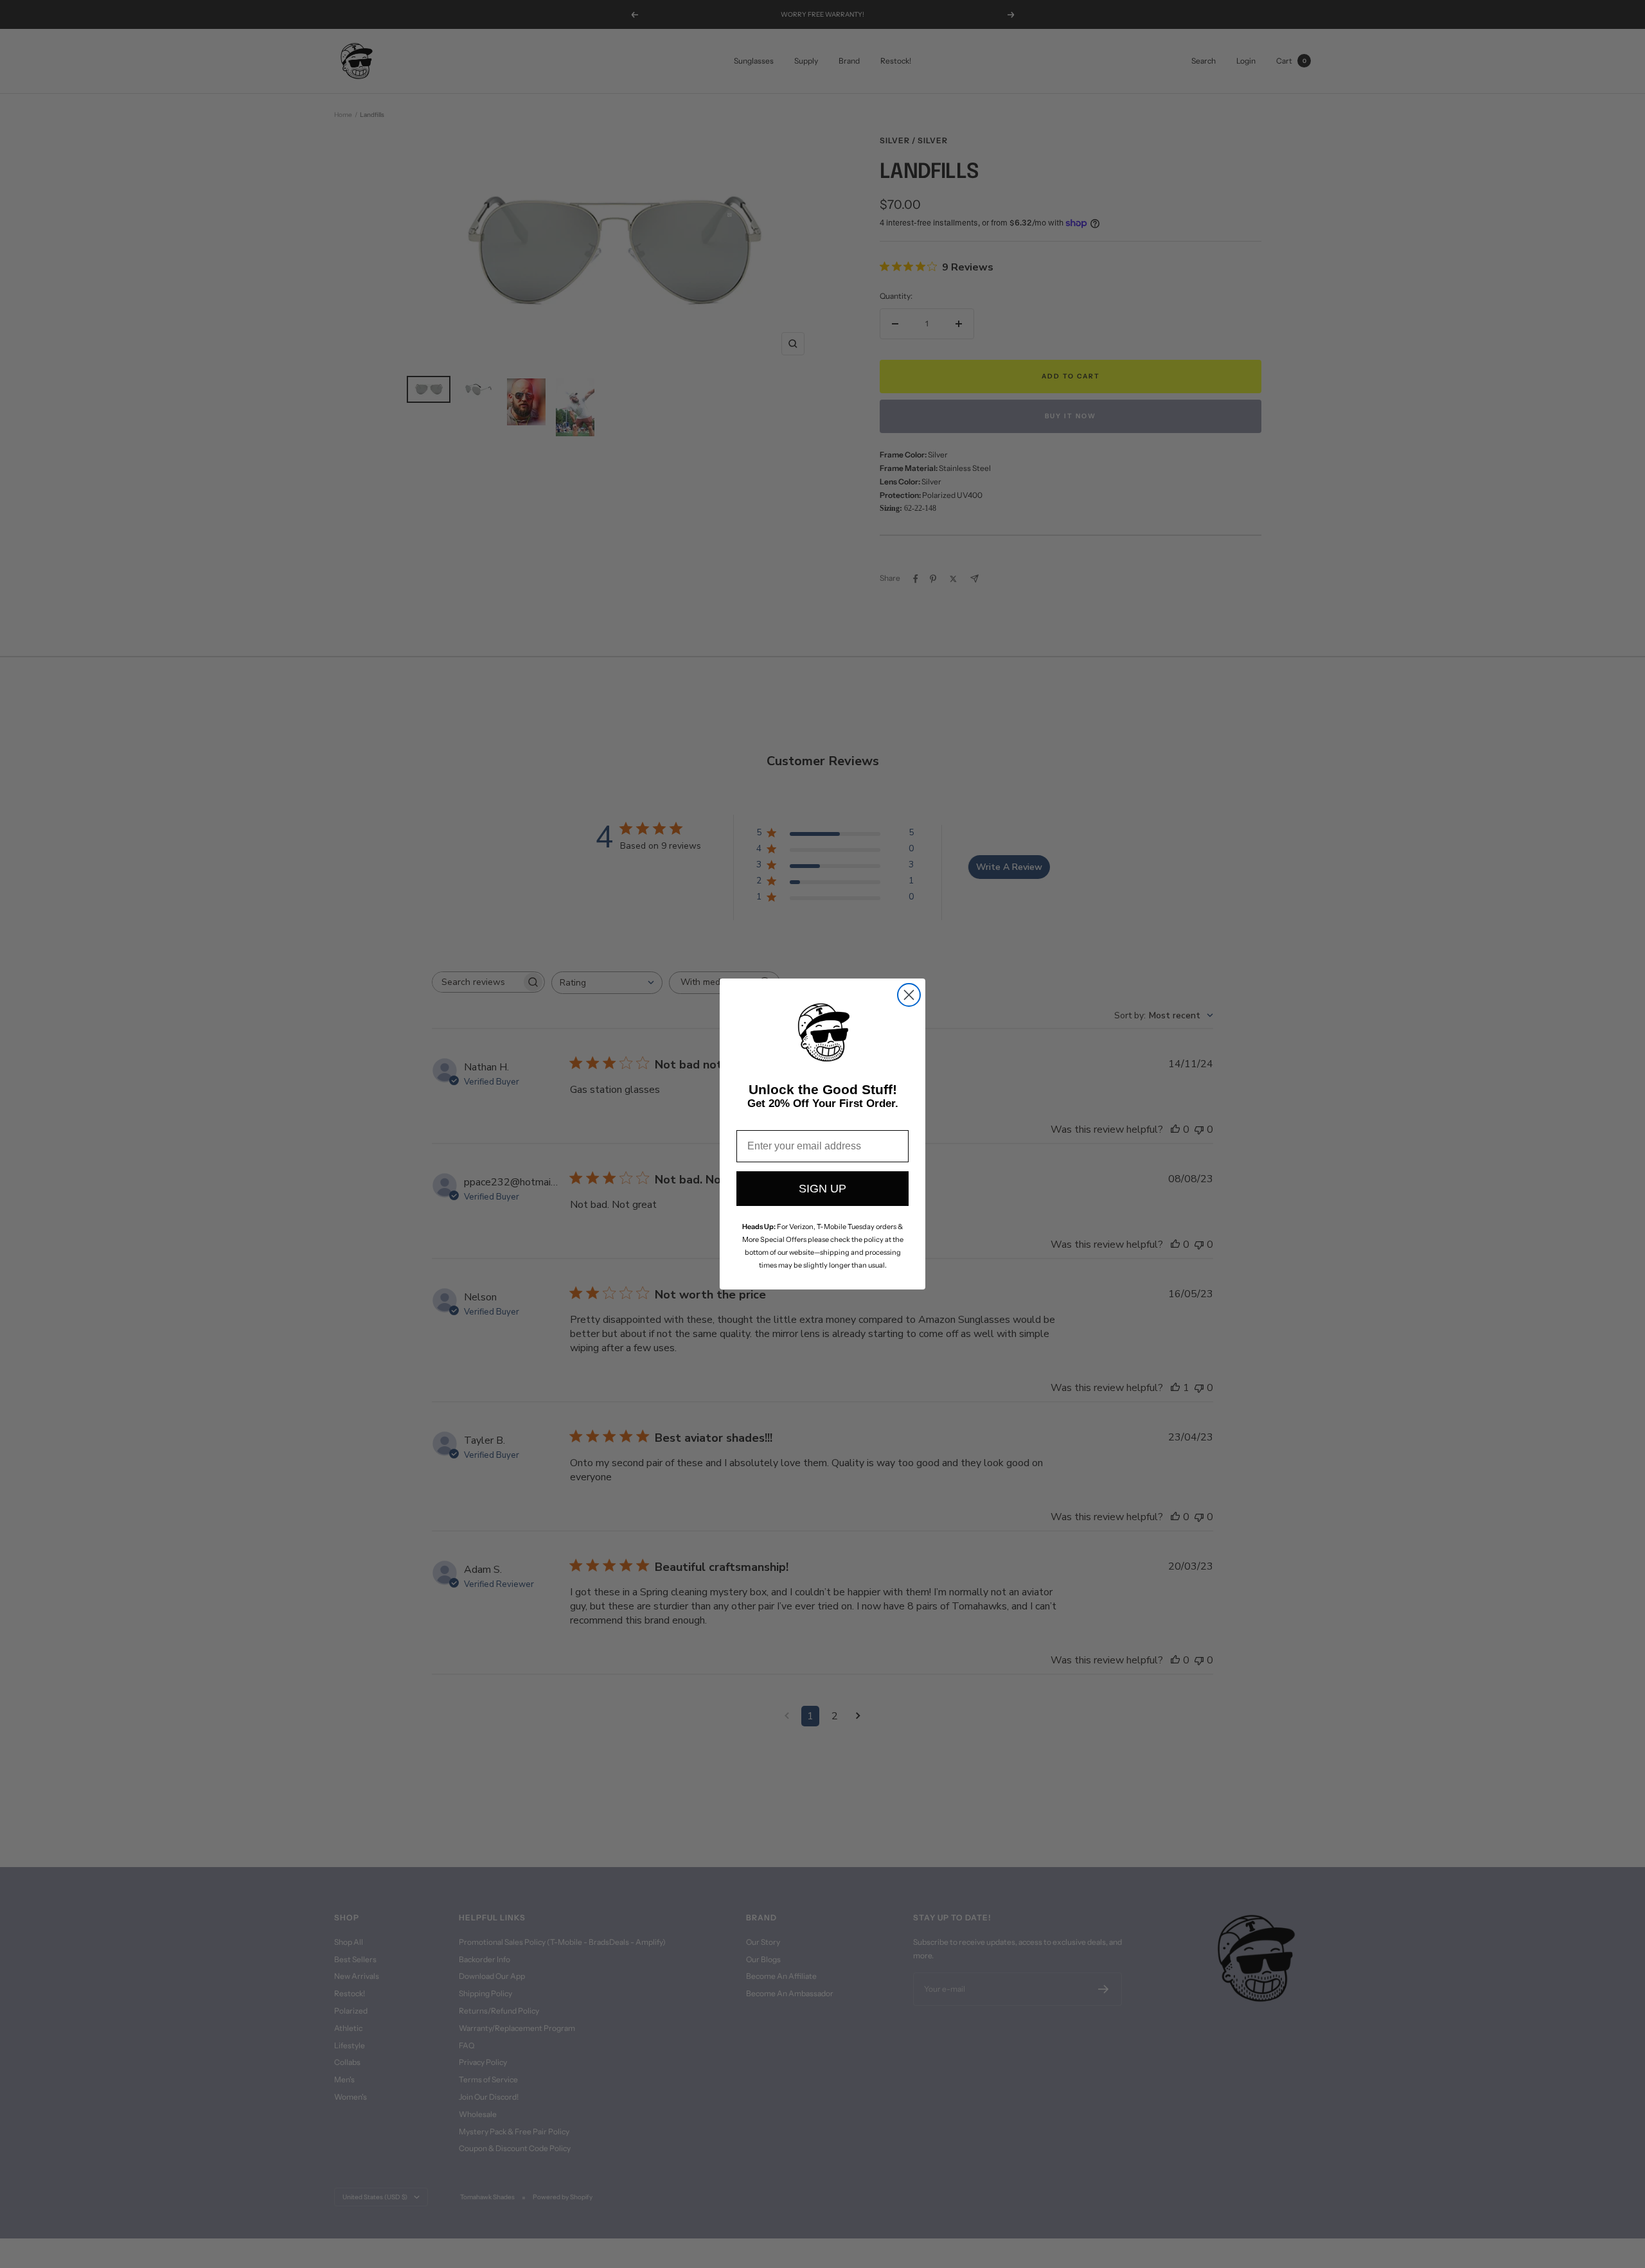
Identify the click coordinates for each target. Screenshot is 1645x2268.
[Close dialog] (909, 995)
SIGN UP (822, 1189)
